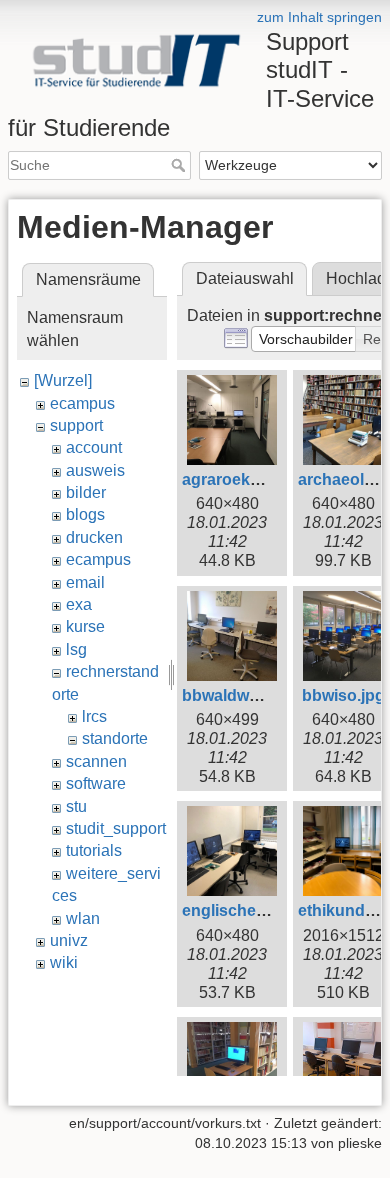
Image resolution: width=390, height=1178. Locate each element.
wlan (83, 918)
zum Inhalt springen (319, 17)
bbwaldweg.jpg (239, 695)
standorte (115, 738)
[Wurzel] (63, 380)
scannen (96, 761)
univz (69, 940)
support (76, 425)
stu (76, 806)
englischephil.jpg (247, 910)
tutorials (94, 850)
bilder (86, 492)
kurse (85, 626)
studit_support (116, 828)
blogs (85, 514)
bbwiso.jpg (343, 695)
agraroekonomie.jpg (258, 479)
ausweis (95, 470)
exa (79, 604)
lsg (76, 649)
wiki (64, 962)
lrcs (94, 716)
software (96, 783)
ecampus (82, 403)
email (85, 582)
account (94, 447)
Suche (180, 165)
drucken (94, 537)
